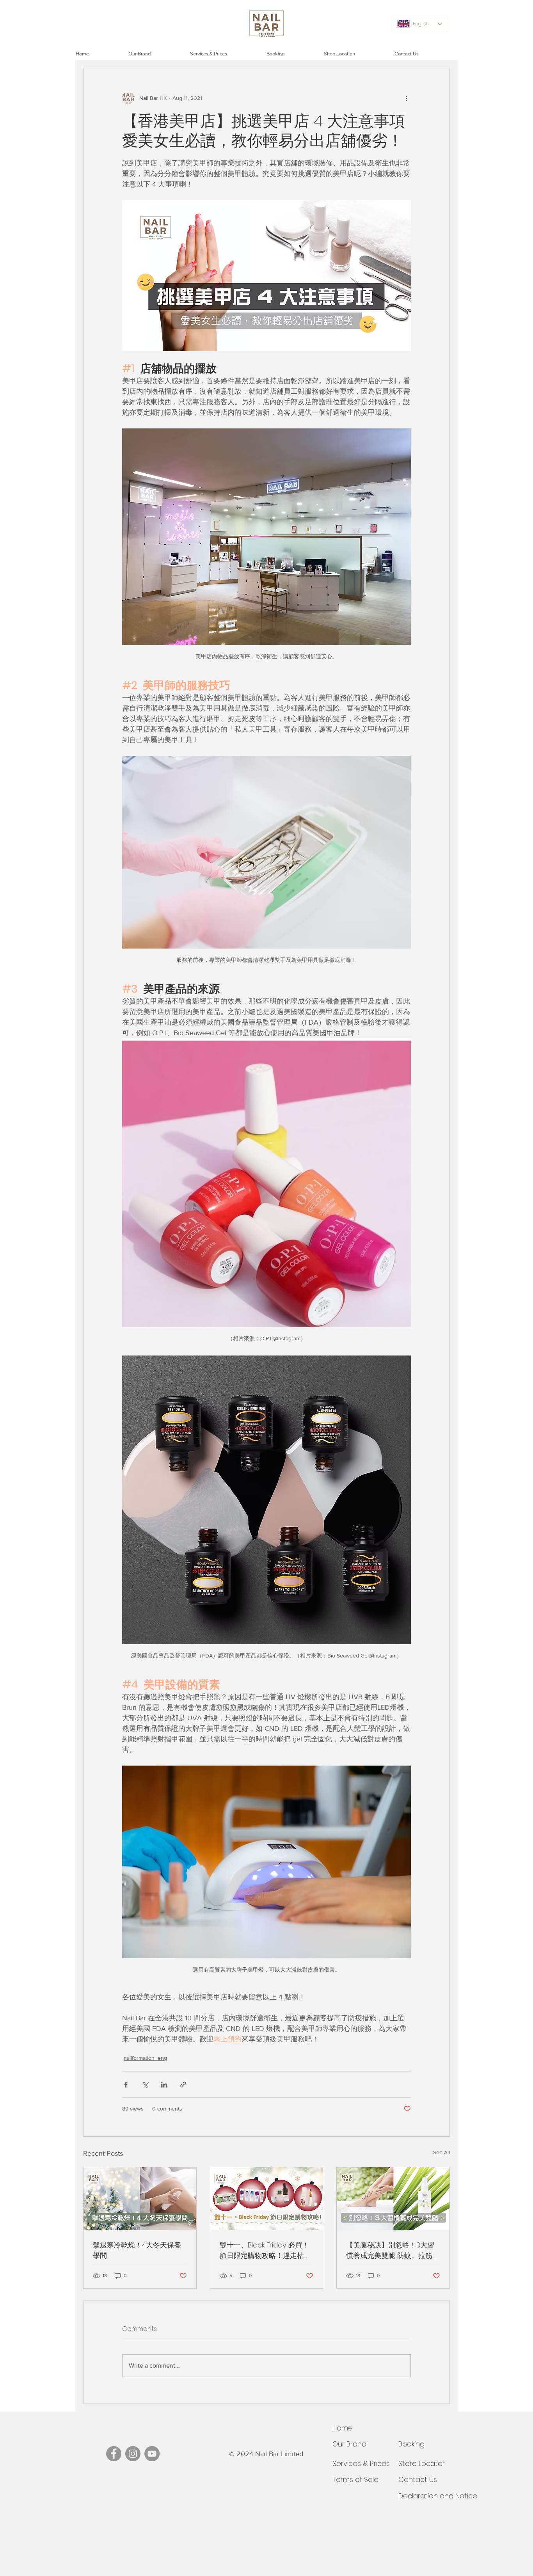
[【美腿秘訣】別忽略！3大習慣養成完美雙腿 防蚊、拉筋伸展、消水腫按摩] (393, 2199)
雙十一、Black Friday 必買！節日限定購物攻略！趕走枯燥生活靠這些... (265, 2250)
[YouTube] (152, 2454)
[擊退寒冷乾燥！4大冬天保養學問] (140, 2199)
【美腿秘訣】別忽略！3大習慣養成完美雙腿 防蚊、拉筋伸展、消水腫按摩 (393, 2250)
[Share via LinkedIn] (164, 2085)
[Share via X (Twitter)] (145, 2085)
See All (442, 2152)
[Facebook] (114, 2454)
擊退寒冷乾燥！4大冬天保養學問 (137, 2250)
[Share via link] (183, 2085)
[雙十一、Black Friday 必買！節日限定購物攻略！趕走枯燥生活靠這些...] (267, 2199)
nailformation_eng (145, 2058)
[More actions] (406, 98)
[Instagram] (133, 2454)
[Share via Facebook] (126, 2085)
